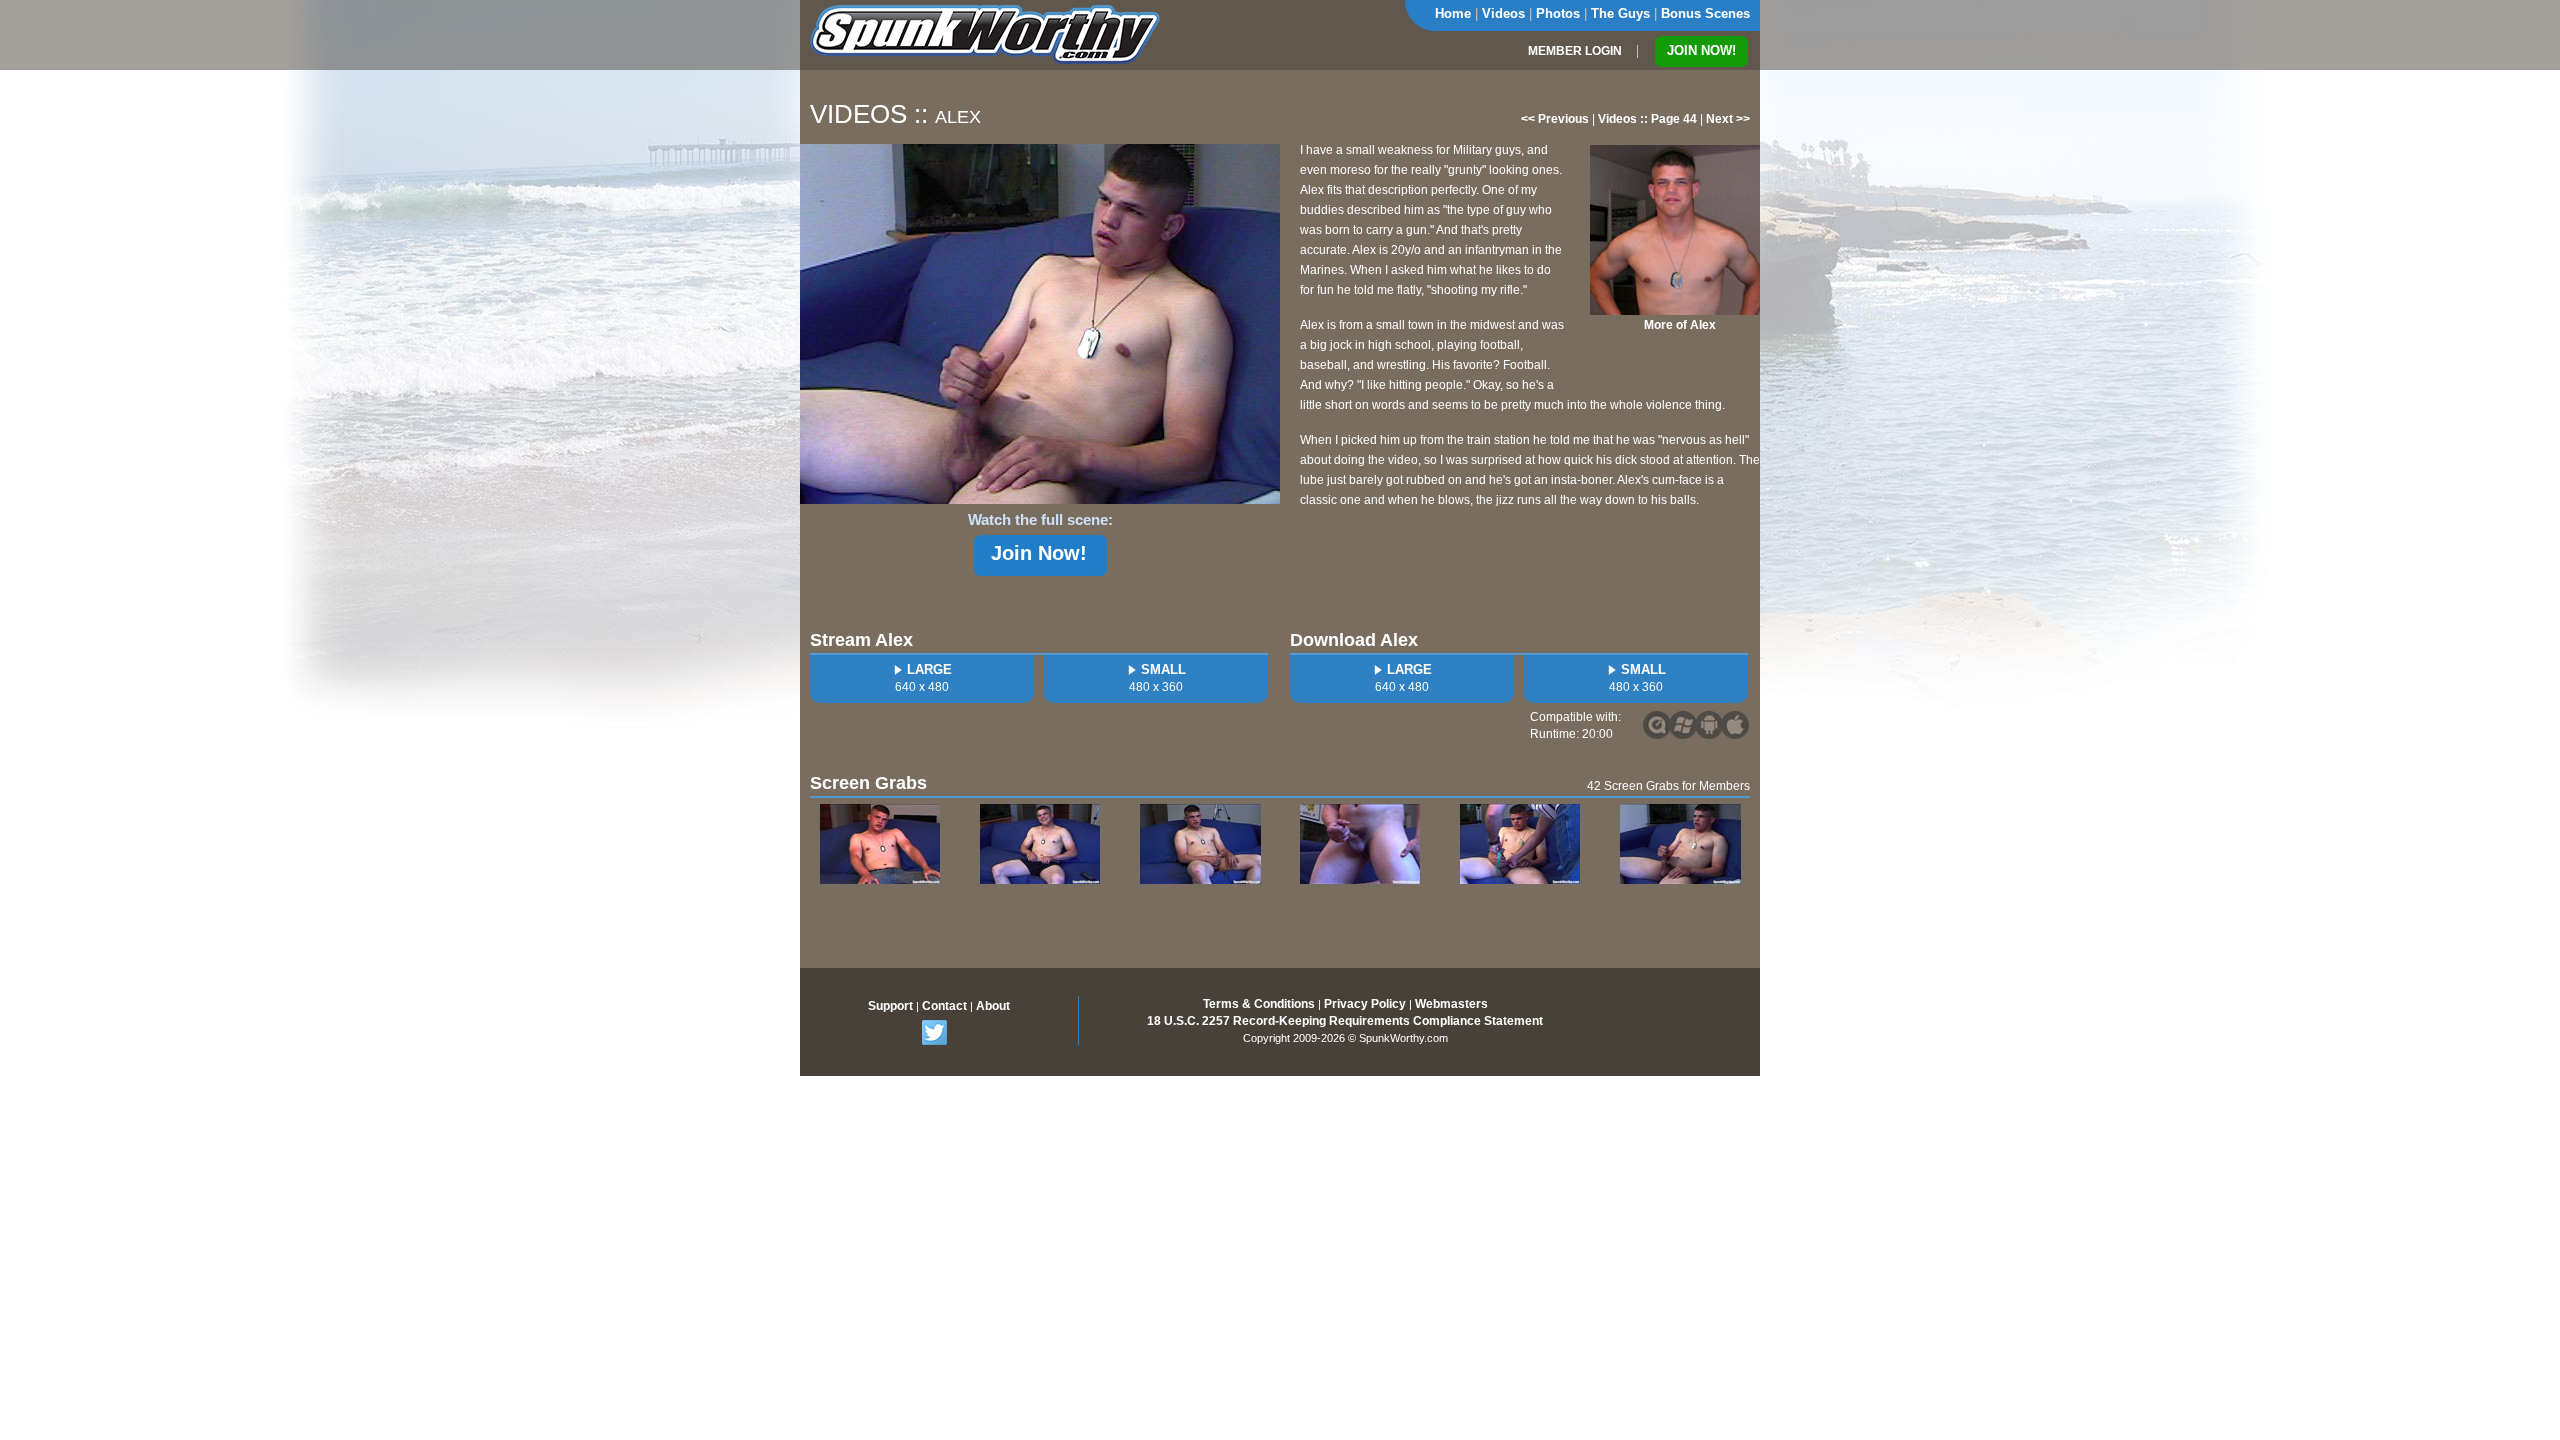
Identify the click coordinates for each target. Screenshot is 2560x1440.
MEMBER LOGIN (1575, 51)
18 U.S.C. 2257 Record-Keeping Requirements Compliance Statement (1345, 1021)
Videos (1503, 13)
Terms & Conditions (1259, 1004)
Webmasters (1451, 1004)
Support (890, 1006)
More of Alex (1680, 325)
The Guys (1620, 13)
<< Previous (1555, 119)
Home (1453, 13)
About (993, 1006)
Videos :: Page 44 (1647, 119)
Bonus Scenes (1705, 13)
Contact (944, 1006)
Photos (1558, 13)
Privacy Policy (1365, 1004)
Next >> (1728, 119)
